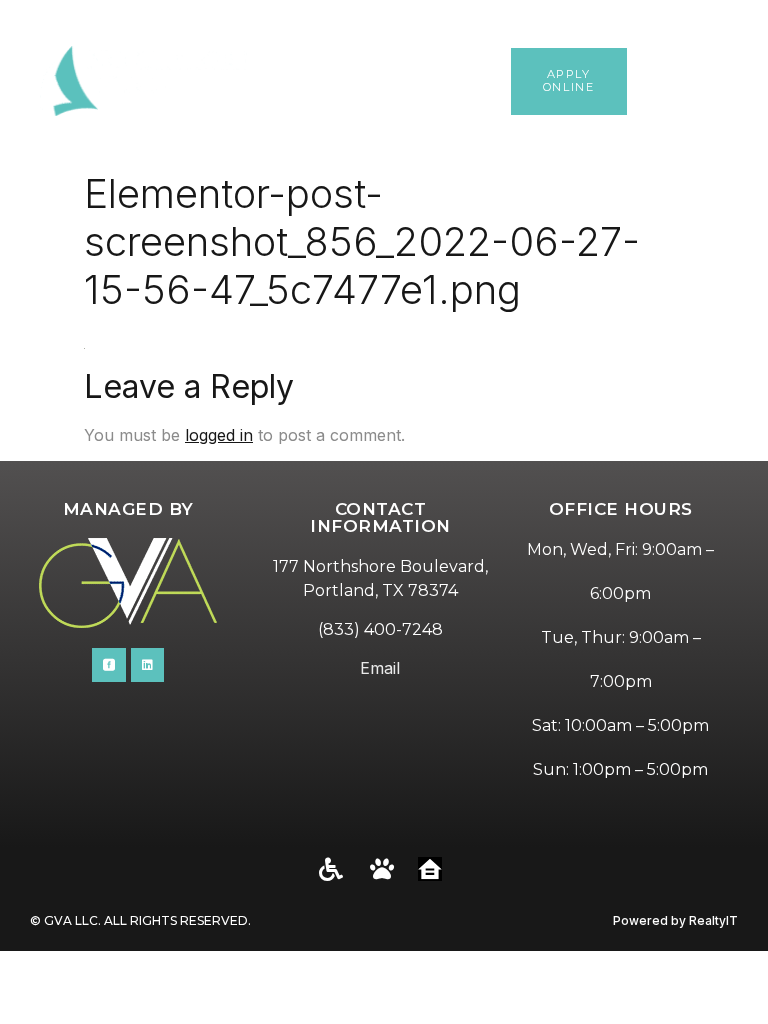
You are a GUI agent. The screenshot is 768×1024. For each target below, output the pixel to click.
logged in (219, 435)
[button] (742, 81)
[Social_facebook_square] (109, 665)
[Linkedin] (148, 665)
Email (380, 668)
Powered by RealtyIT (675, 920)
